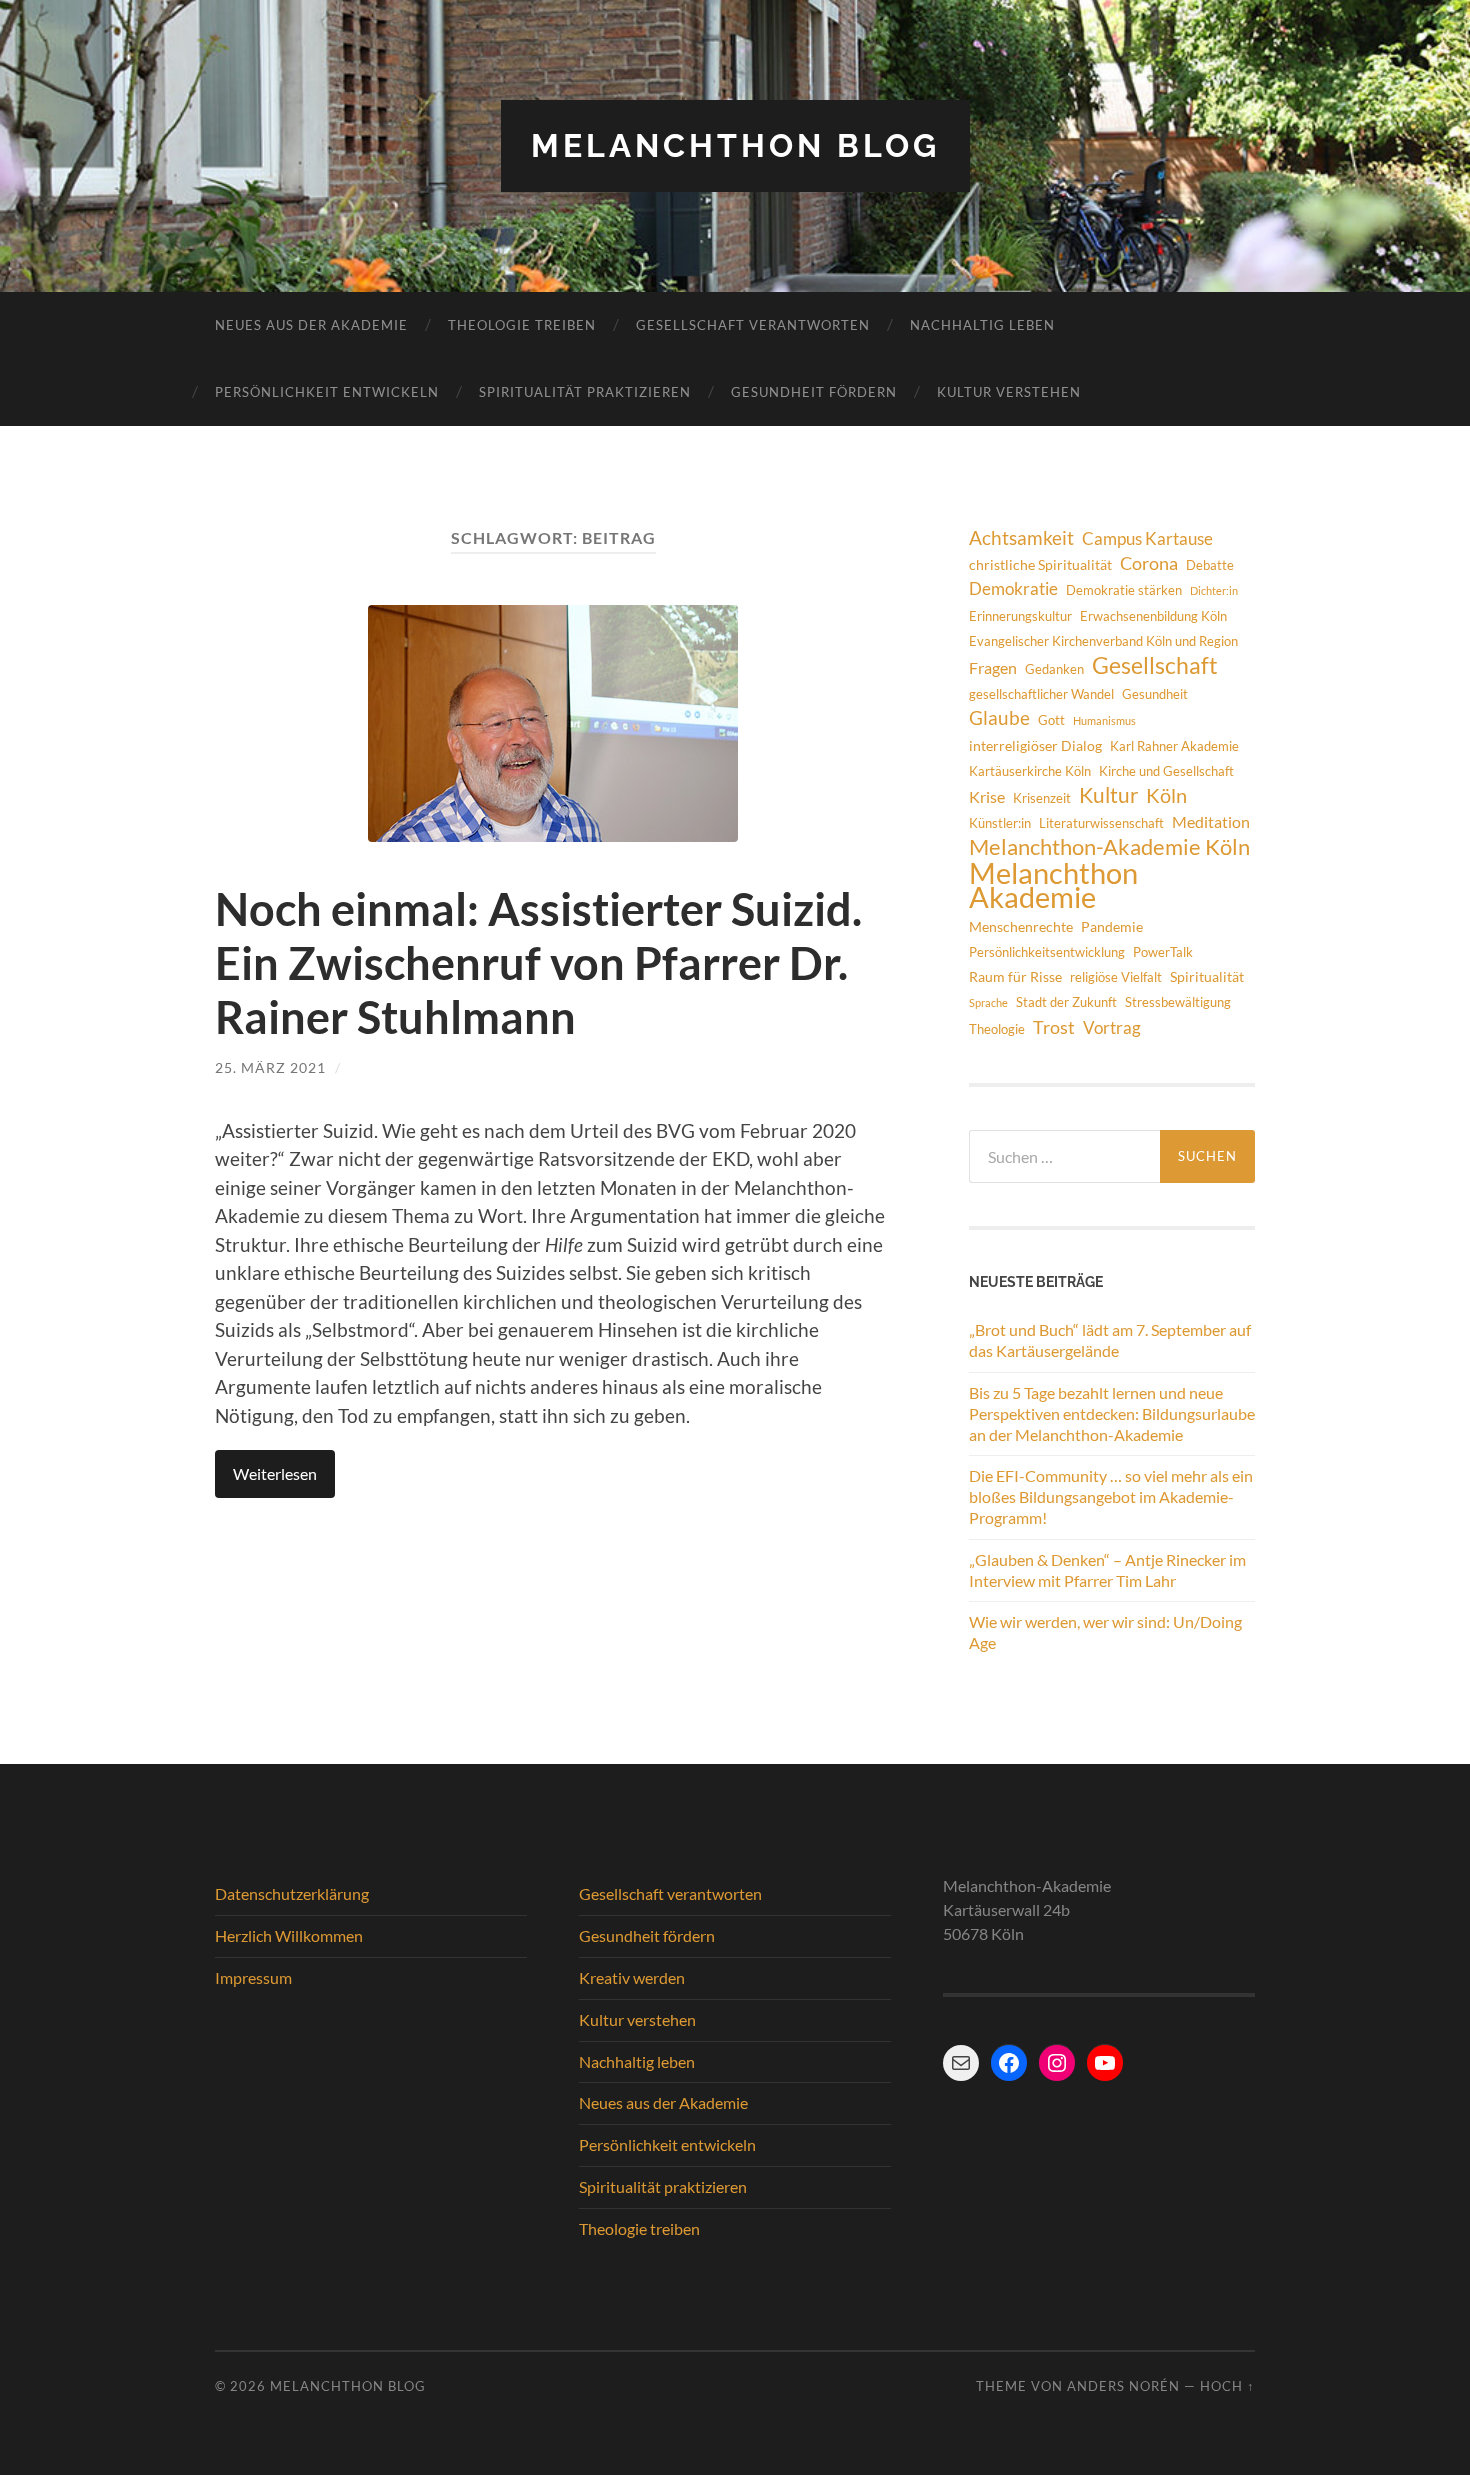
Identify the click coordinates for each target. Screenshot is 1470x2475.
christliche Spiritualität (1040, 564)
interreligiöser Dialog (1035, 745)
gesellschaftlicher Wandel (1041, 694)
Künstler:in (1000, 823)
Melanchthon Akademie (1053, 885)
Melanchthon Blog (735, 145)
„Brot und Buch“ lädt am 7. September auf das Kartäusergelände (1110, 1340)
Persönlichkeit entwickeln (327, 392)
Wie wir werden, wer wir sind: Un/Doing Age (1105, 1632)
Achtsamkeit (1021, 537)
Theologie (997, 1029)
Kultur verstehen (1009, 392)
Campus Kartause (1147, 538)
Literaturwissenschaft (1101, 823)
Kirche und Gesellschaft (1166, 771)
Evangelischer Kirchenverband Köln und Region (1103, 641)
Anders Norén (1123, 2386)
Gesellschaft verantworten (753, 325)
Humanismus (1104, 720)
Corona (1149, 563)
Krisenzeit (1042, 798)
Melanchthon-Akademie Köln (1109, 847)
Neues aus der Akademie (311, 325)
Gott (1051, 720)
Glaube (999, 717)
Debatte (1210, 565)
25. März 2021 (270, 1067)
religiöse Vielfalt (1116, 977)
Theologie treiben (522, 325)
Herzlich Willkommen (289, 1935)
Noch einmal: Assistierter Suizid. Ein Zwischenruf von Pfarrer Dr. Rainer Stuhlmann (538, 963)
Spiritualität (1207, 976)
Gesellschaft (1155, 665)
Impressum (253, 1977)
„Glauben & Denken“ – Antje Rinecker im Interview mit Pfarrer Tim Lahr (1107, 1570)
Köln (1166, 795)
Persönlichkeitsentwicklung (1047, 952)
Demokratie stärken (1124, 590)
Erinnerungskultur (1020, 616)
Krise (987, 796)
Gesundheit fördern (814, 392)
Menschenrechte (1021, 926)
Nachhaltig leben (982, 325)
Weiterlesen (275, 1473)
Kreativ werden (632, 1977)
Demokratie (1013, 588)
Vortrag (1112, 1027)
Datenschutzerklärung (292, 1893)
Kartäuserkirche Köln (1030, 771)
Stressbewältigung (1178, 1002)
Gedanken (1054, 669)
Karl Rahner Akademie (1174, 746)
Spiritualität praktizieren (585, 392)
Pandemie (1112, 926)
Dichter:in (1214, 590)
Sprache (988, 1002)
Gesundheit (1155, 694)
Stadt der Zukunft (1066, 1002)
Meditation (1211, 821)
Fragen (993, 667)
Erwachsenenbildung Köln (1153, 616)
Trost (1054, 1027)
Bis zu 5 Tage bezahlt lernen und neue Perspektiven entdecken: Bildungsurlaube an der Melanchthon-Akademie (1112, 1413)
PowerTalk (1163, 952)
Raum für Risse (1015, 976)
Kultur (1108, 795)
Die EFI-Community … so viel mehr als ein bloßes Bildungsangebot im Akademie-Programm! (1111, 1496)
